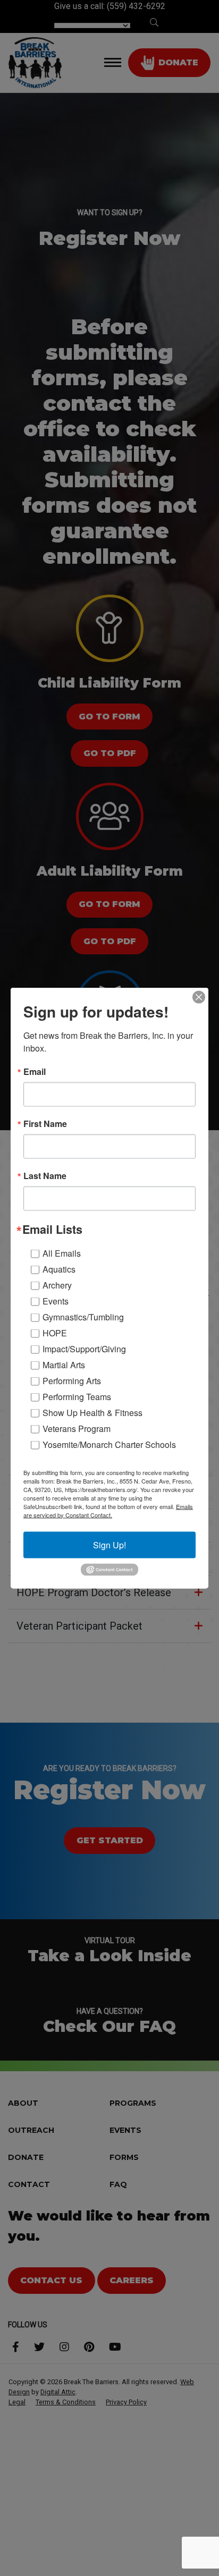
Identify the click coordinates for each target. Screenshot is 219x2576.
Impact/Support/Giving (84, 1348)
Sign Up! (109, 1544)
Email (35, 1072)
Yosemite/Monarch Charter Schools (109, 1444)
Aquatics (59, 1269)
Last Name (45, 1176)
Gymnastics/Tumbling (83, 1316)
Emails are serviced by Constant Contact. (108, 1510)
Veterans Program (77, 1428)
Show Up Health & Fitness (92, 1412)
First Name (45, 1124)
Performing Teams (77, 1396)
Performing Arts (72, 1380)
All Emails (62, 1253)
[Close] (199, 997)
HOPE (55, 1332)
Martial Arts (64, 1364)
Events (56, 1300)
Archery (57, 1285)
